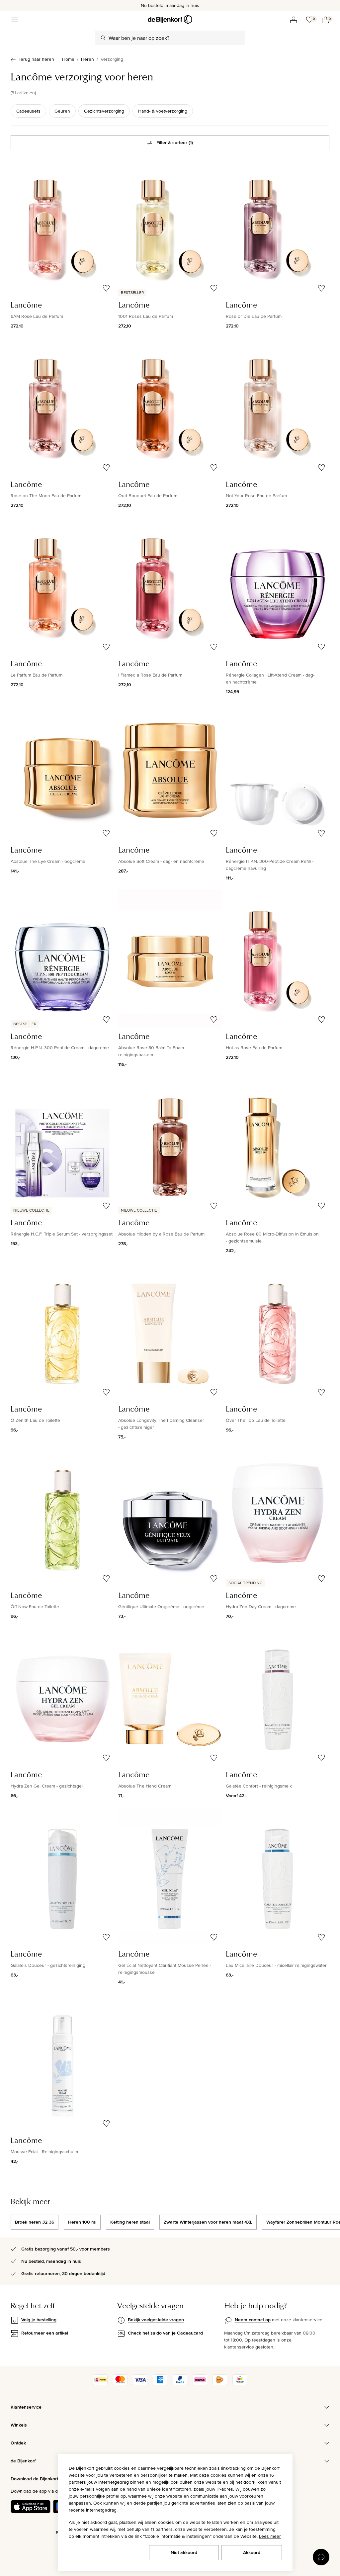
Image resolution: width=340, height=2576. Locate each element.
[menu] (15, 20)
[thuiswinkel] (240, 2383)
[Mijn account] (294, 20)
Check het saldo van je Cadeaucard (165, 2333)
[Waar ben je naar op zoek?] (103, 38)
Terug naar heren (36, 59)
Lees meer (270, 2536)
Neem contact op (253, 2320)
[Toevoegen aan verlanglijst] (106, 288)
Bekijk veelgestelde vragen (156, 2320)
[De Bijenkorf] (170, 19)
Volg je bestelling (39, 2320)
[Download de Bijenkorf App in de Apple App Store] (31, 2507)
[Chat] (321, 2557)
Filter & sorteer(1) (175, 142)
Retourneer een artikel (45, 2333)
